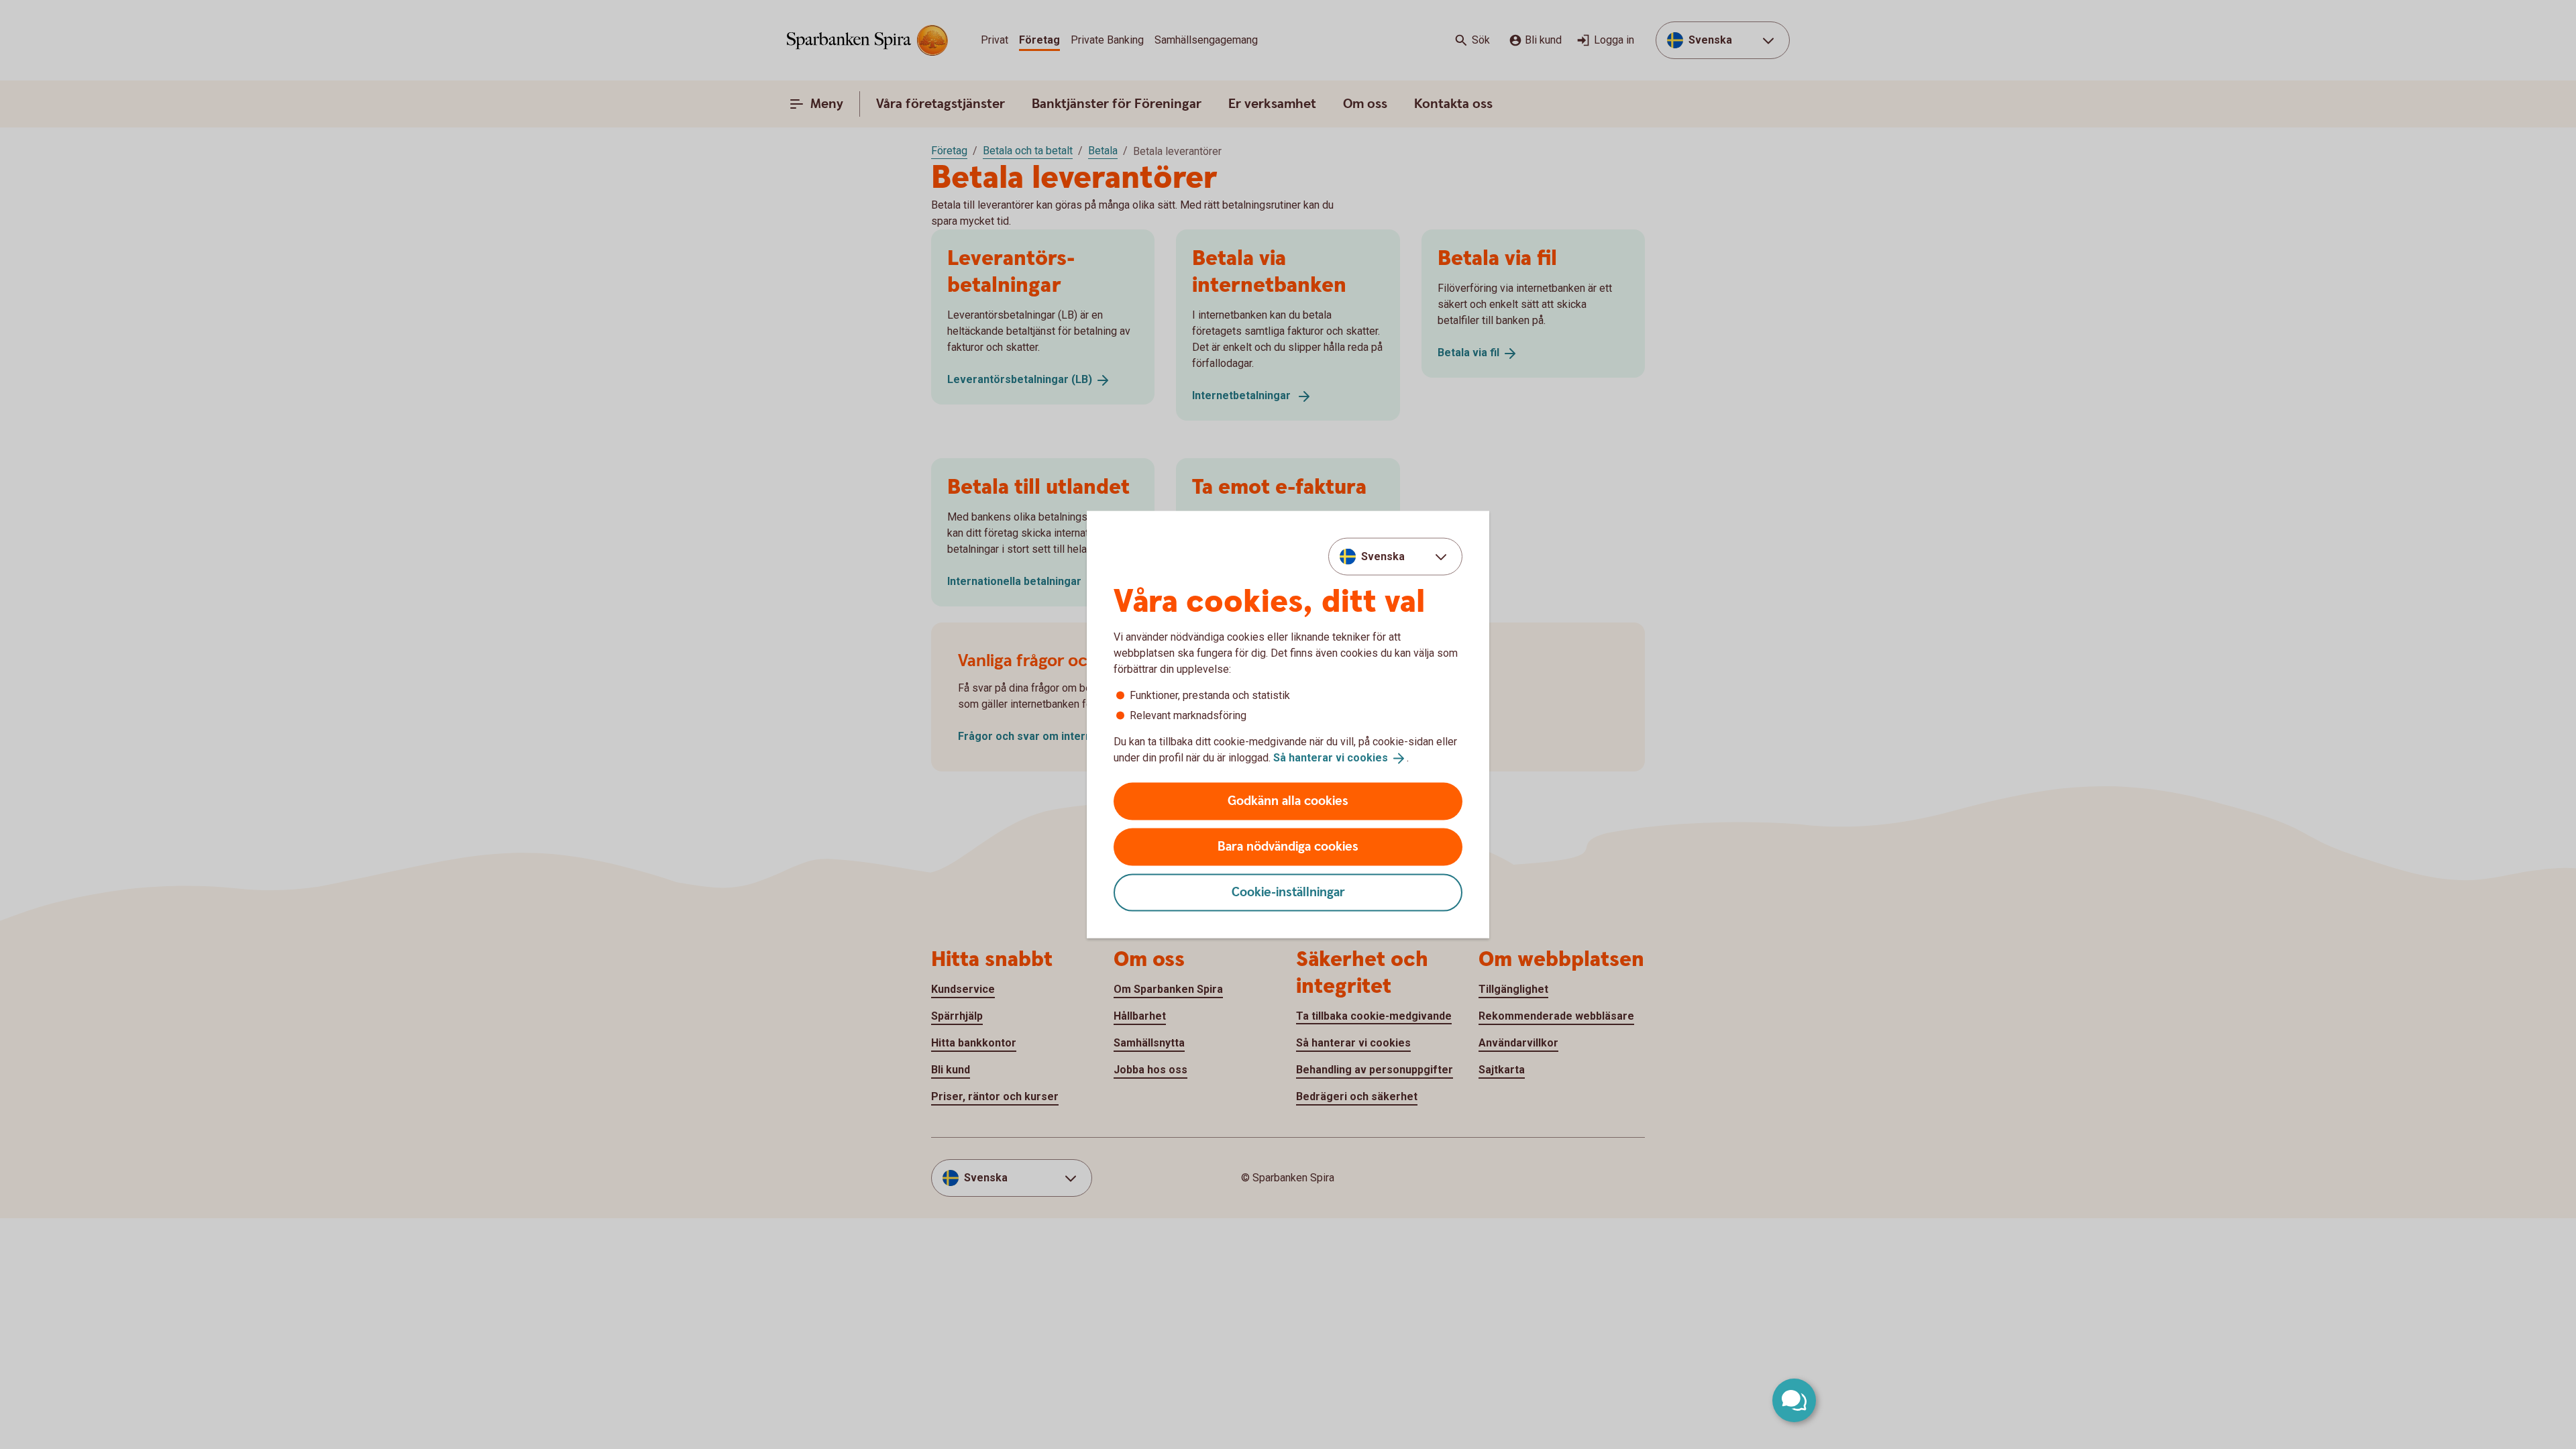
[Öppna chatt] (1794, 1400)
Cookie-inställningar (1288, 892)
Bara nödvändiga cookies (1288, 846)
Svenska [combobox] (1383, 556)
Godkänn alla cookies (1288, 801)
